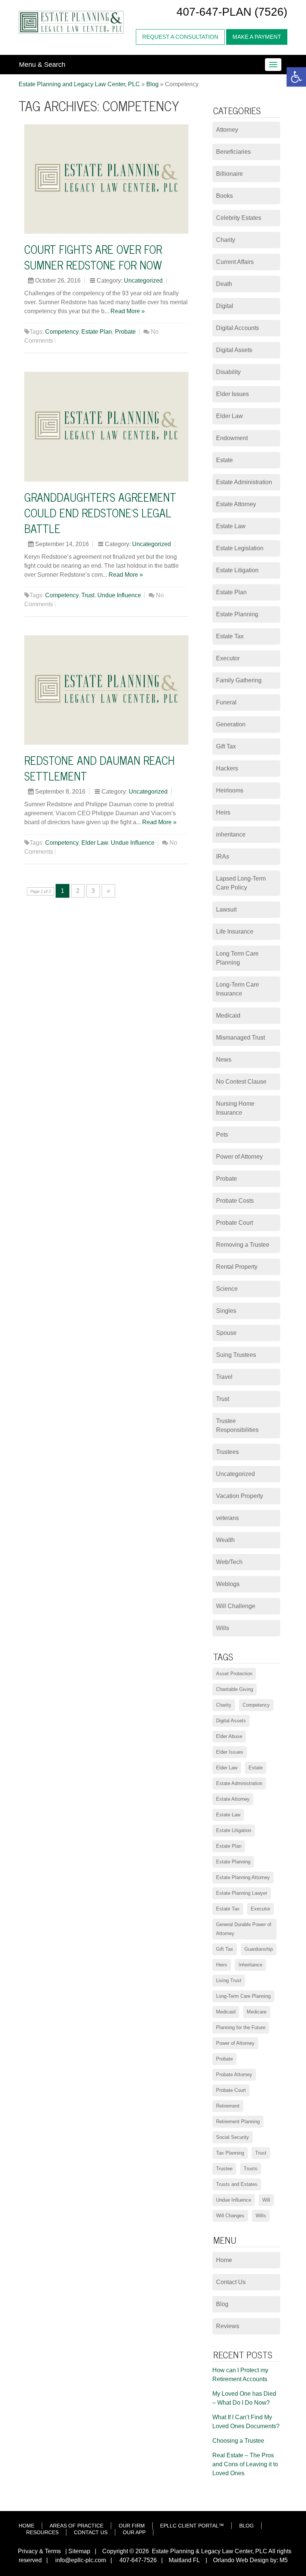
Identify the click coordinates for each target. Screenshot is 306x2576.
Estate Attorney (236, 504)
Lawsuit (226, 909)
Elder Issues (232, 394)
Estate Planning (237, 614)
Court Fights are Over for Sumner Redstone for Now (93, 257)
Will (266, 2200)
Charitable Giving (235, 1689)
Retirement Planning (238, 2122)
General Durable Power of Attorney (244, 1929)
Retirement (228, 2106)
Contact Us (231, 2282)
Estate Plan (97, 332)
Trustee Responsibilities (237, 1425)
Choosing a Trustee (238, 2441)
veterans (227, 1518)
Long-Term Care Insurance (238, 989)
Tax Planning (230, 2153)
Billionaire (229, 174)
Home (224, 2260)
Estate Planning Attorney (243, 1877)
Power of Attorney (239, 1157)
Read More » (128, 311)
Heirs (223, 812)
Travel (224, 1377)
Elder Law (95, 843)
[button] (296, 77)
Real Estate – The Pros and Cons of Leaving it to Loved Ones (245, 2464)
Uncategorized (143, 281)
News (224, 1060)
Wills (223, 1628)
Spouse (226, 1333)
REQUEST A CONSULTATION (180, 37)
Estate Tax (230, 636)
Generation (231, 724)
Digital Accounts (238, 328)
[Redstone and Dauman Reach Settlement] (106, 690)
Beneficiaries (233, 152)
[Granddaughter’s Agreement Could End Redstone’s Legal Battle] (106, 427)
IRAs (223, 856)
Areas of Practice (76, 2526)
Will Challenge (236, 1606)
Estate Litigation (237, 570)
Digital (225, 306)
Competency (62, 332)
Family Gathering (239, 680)
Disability (228, 372)
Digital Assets (234, 350)
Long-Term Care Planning (243, 1996)
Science (227, 1289)
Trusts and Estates (237, 2184)
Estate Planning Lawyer (242, 1893)
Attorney (227, 130)
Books (224, 196)
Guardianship (259, 1949)
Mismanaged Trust (241, 1038)
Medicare (257, 2012)
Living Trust (229, 1980)
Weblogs (228, 1584)
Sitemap (79, 2551)
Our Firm (132, 2526)
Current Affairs (235, 262)
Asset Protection (234, 1674)
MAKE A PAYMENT (257, 37)
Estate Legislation (240, 548)
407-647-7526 (137, 2560)
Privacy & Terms (39, 2551)
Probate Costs (235, 1201)
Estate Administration (244, 482)
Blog (222, 2304)
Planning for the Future (241, 2027)
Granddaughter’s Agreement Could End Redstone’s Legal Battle (100, 513)
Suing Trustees (236, 1355)
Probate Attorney (234, 2074)
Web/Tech (229, 1562)
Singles (226, 1311)
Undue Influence (119, 595)
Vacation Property (240, 1496)
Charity (226, 240)
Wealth (225, 1540)
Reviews (228, 2326)
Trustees (227, 1452)
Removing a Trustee (243, 1245)
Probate (125, 332)
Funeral (226, 702)
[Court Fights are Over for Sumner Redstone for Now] (106, 179)
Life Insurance (235, 932)
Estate (224, 460)
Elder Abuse (229, 1736)
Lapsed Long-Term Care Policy (241, 883)
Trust (88, 595)
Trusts (251, 2169)
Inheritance (250, 1965)
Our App (134, 2532)
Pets (222, 1135)
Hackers (227, 768)
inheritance (231, 834)
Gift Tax (226, 746)
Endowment (232, 438)
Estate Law (231, 526)
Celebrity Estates (239, 218)
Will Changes (230, 2216)
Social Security (232, 2137)
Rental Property (237, 1267)
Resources (42, 2532)
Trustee (224, 2169)
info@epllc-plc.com (81, 2560)
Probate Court (235, 1223)
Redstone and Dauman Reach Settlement (99, 768)
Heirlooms (230, 790)
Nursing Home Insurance (235, 1108)
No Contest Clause (241, 1082)
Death (224, 284)
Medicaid (228, 1016)
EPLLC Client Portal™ (192, 2526)
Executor (228, 658)
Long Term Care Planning (237, 958)
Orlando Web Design (239, 2560)
